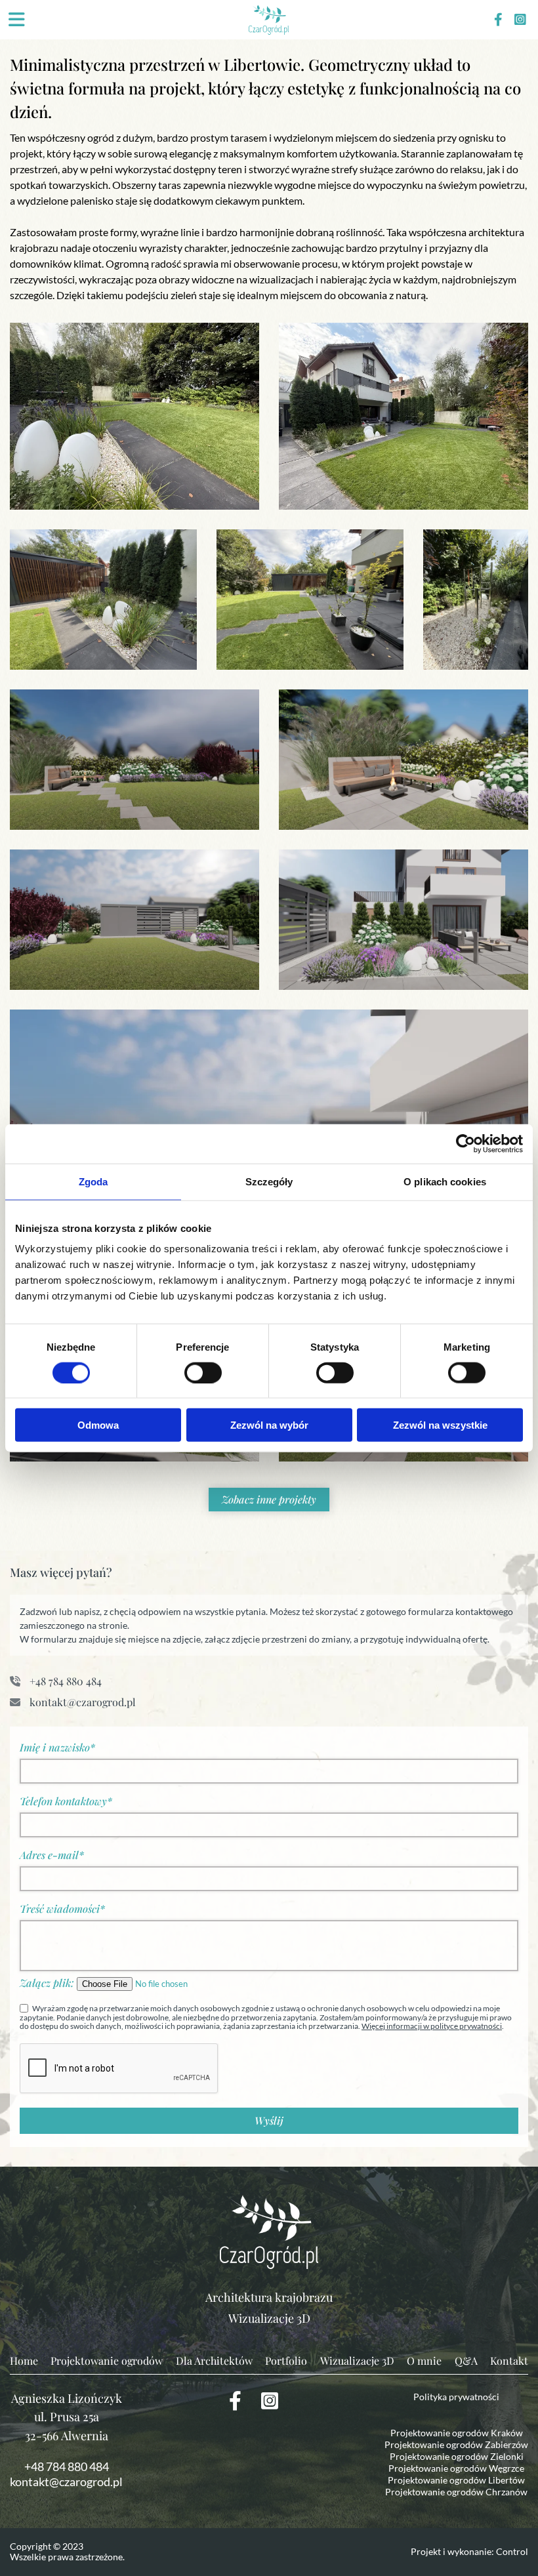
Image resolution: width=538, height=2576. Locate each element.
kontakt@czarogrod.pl (81, 1702)
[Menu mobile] (16, 20)
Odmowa (98, 1425)
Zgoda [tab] (93, 1181)
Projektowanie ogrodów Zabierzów (456, 2444)
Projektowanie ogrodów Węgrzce (456, 2468)
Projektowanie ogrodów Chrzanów (456, 2492)
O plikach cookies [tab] (445, 1181)
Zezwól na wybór (269, 1425)
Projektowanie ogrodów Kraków (457, 2433)
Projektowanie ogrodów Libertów (456, 2480)
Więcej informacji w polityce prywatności (432, 2026)
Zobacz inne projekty (269, 1499)
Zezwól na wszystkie (440, 1425)
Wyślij (269, 2120)
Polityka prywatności (456, 2397)
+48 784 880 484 (64, 1681)
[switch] (203, 1372)
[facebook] (498, 20)
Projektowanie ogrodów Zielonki (457, 2456)
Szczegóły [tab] (269, 1181)
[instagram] (520, 20)
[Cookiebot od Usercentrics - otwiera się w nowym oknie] (466, 1143)
